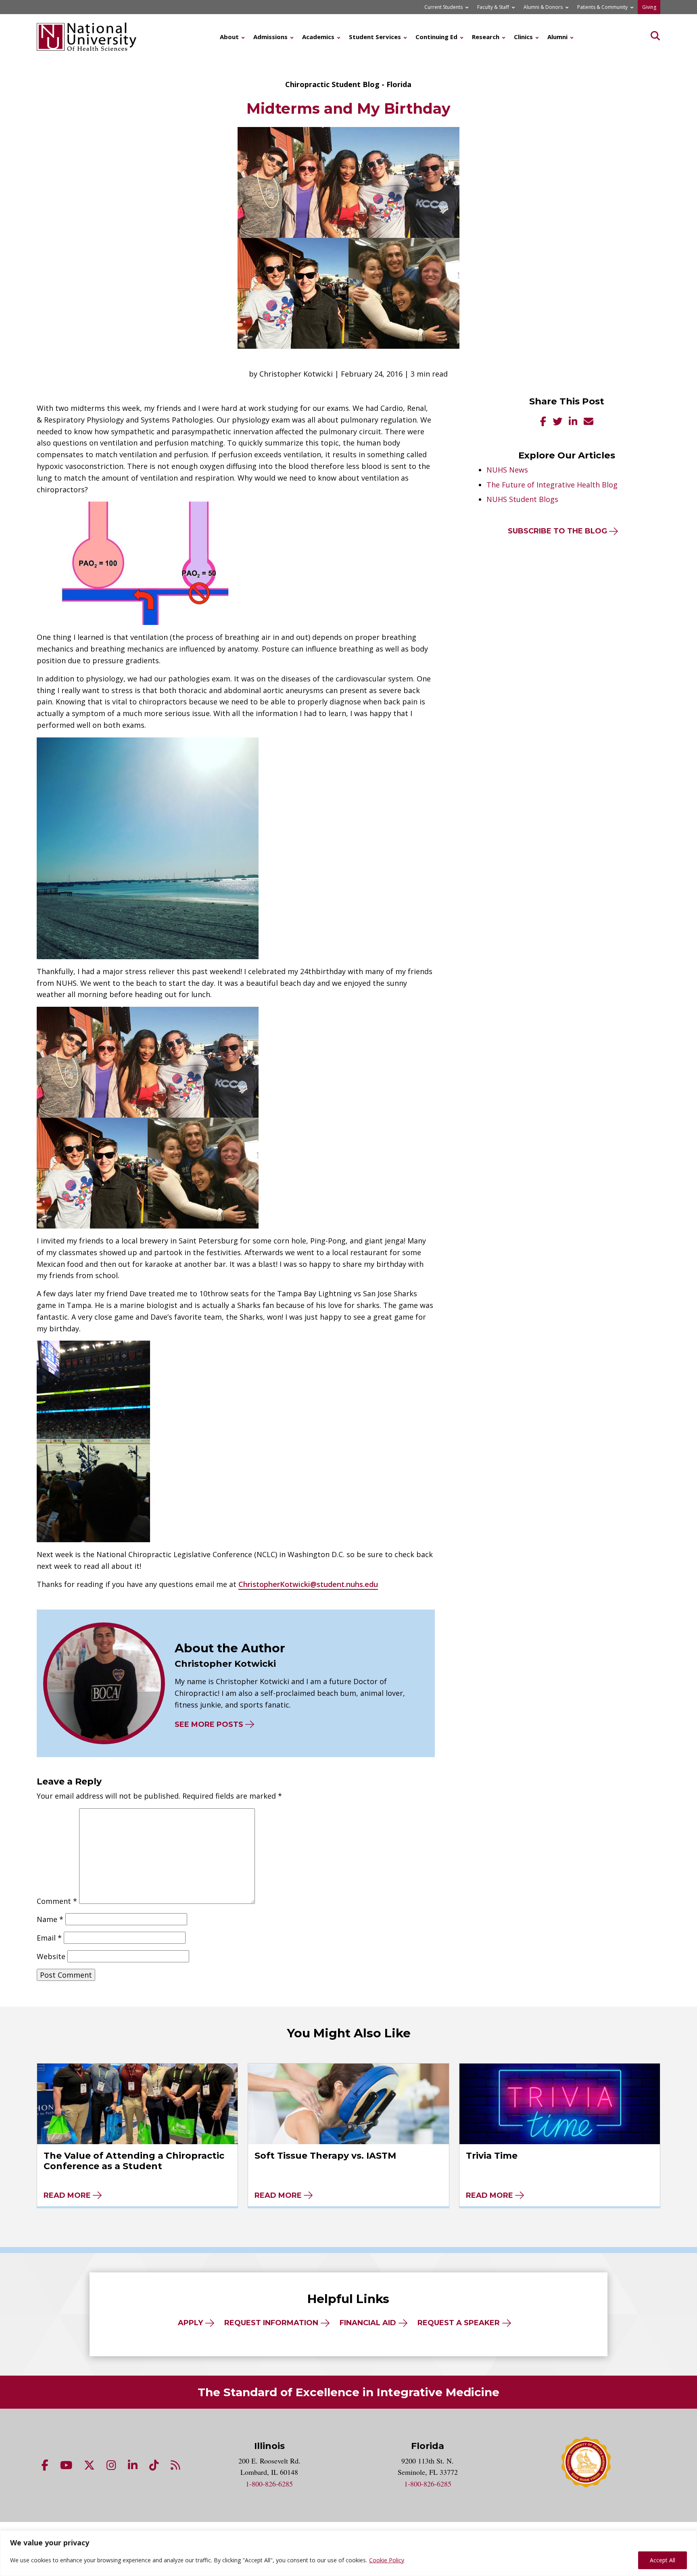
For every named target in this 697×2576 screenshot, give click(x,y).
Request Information (271, 2323)
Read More (67, 2195)
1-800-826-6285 (269, 2484)
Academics (318, 37)
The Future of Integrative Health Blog (552, 485)
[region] (348, 2553)
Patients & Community (602, 7)
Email (49, 1938)
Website (51, 1956)
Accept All (663, 2560)
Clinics (523, 37)
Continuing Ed (436, 37)
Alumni (557, 37)
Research (486, 37)
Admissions (270, 37)
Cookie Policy (387, 2560)
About (229, 37)
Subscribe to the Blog (557, 531)
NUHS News (507, 470)
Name (50, 1919)
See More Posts (209, 1724)
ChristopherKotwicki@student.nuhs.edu (308, 1584)
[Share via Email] (588, 422)
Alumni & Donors (543, 7)
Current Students (443, 7)
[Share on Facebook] (543, 422)
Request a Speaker (459, 2323)
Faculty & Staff (493, 7)
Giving (649, 7)
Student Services (375, 37)
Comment (57, 1901)
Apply (190, 2323)
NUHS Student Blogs (522, 499)
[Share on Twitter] (557, 422)
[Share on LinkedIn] (573, 422)
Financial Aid (368, 2323)
